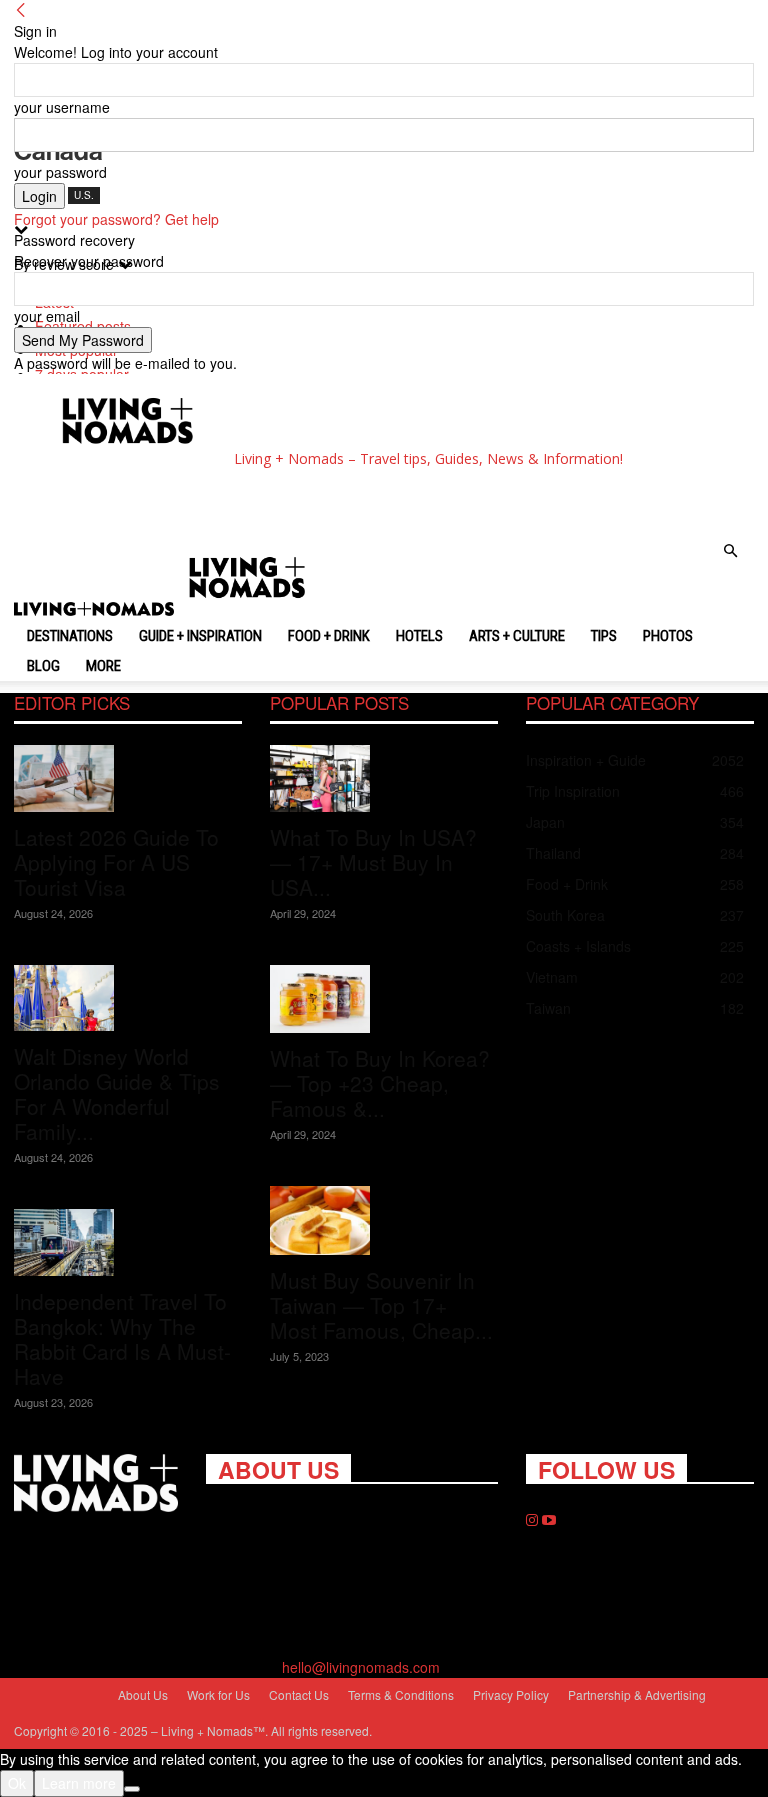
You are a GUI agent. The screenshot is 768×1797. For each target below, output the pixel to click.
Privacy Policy (511, 1694)
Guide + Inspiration (200, 636)
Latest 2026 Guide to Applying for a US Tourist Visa (116, 862)
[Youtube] (549, 1520)
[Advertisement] (262, 501)
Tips (604, 636)
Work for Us (218, 1694)
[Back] (21, 10)
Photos (668, 636)
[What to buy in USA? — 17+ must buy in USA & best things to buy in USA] (384, 778)
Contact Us (299, 1694)
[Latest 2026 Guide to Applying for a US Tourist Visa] (128, 778)
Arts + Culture (517, 636)
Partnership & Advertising (637, 1694)
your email (47, 316)
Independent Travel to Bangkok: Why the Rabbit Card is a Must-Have (122, 1338)
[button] (730, 551)
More (103, 666)
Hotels (419, 636)
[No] (132, 1789)
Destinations (70, 636)
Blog (43, 666)
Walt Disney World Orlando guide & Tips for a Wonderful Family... (117, 1093)
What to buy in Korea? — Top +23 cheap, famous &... (380, 1083)
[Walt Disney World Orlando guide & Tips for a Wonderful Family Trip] (128, 998)
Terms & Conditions (401, 1694)
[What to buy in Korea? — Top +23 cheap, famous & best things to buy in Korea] (384, 999)
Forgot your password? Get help (116, 219)
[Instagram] (534, 1520)
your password (60, 172)
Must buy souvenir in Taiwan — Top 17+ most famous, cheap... (381, 1305)
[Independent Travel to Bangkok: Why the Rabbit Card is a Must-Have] (128, 1242)
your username (62, 107)
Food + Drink (329, 636)
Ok (17, 1783)
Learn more (79, 1783)
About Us (143, 1694)
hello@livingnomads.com (361, 1667)
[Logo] (96, 610)
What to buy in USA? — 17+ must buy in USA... (373, 862)
